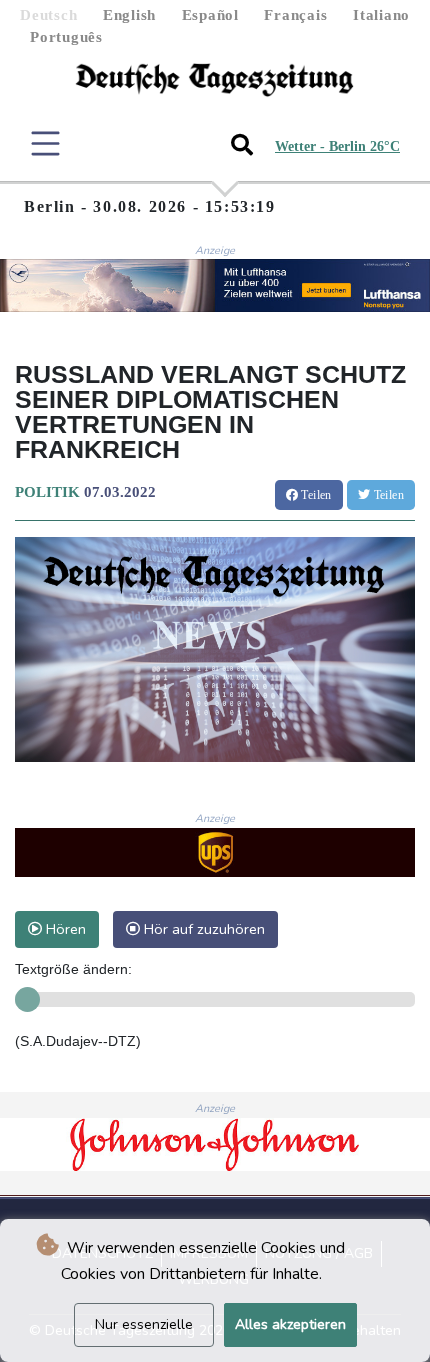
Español (210, 15)
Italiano (381, 15)
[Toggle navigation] (45, 143)
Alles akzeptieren (290, 1324)
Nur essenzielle (144, 1324)
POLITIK (47, 492)
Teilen (315, 495)
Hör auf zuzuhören (202, 929)
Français (295, 15)
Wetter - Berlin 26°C (337, 146)
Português (66, 37)
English (129, 15)
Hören (64, 929)
